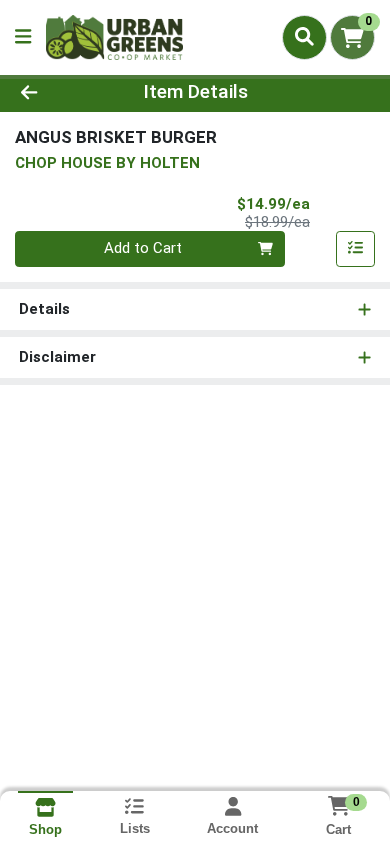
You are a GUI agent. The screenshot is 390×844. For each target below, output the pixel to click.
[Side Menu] (23, 37)
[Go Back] (60, 92)
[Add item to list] (356, 249)
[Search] (304, 37)
